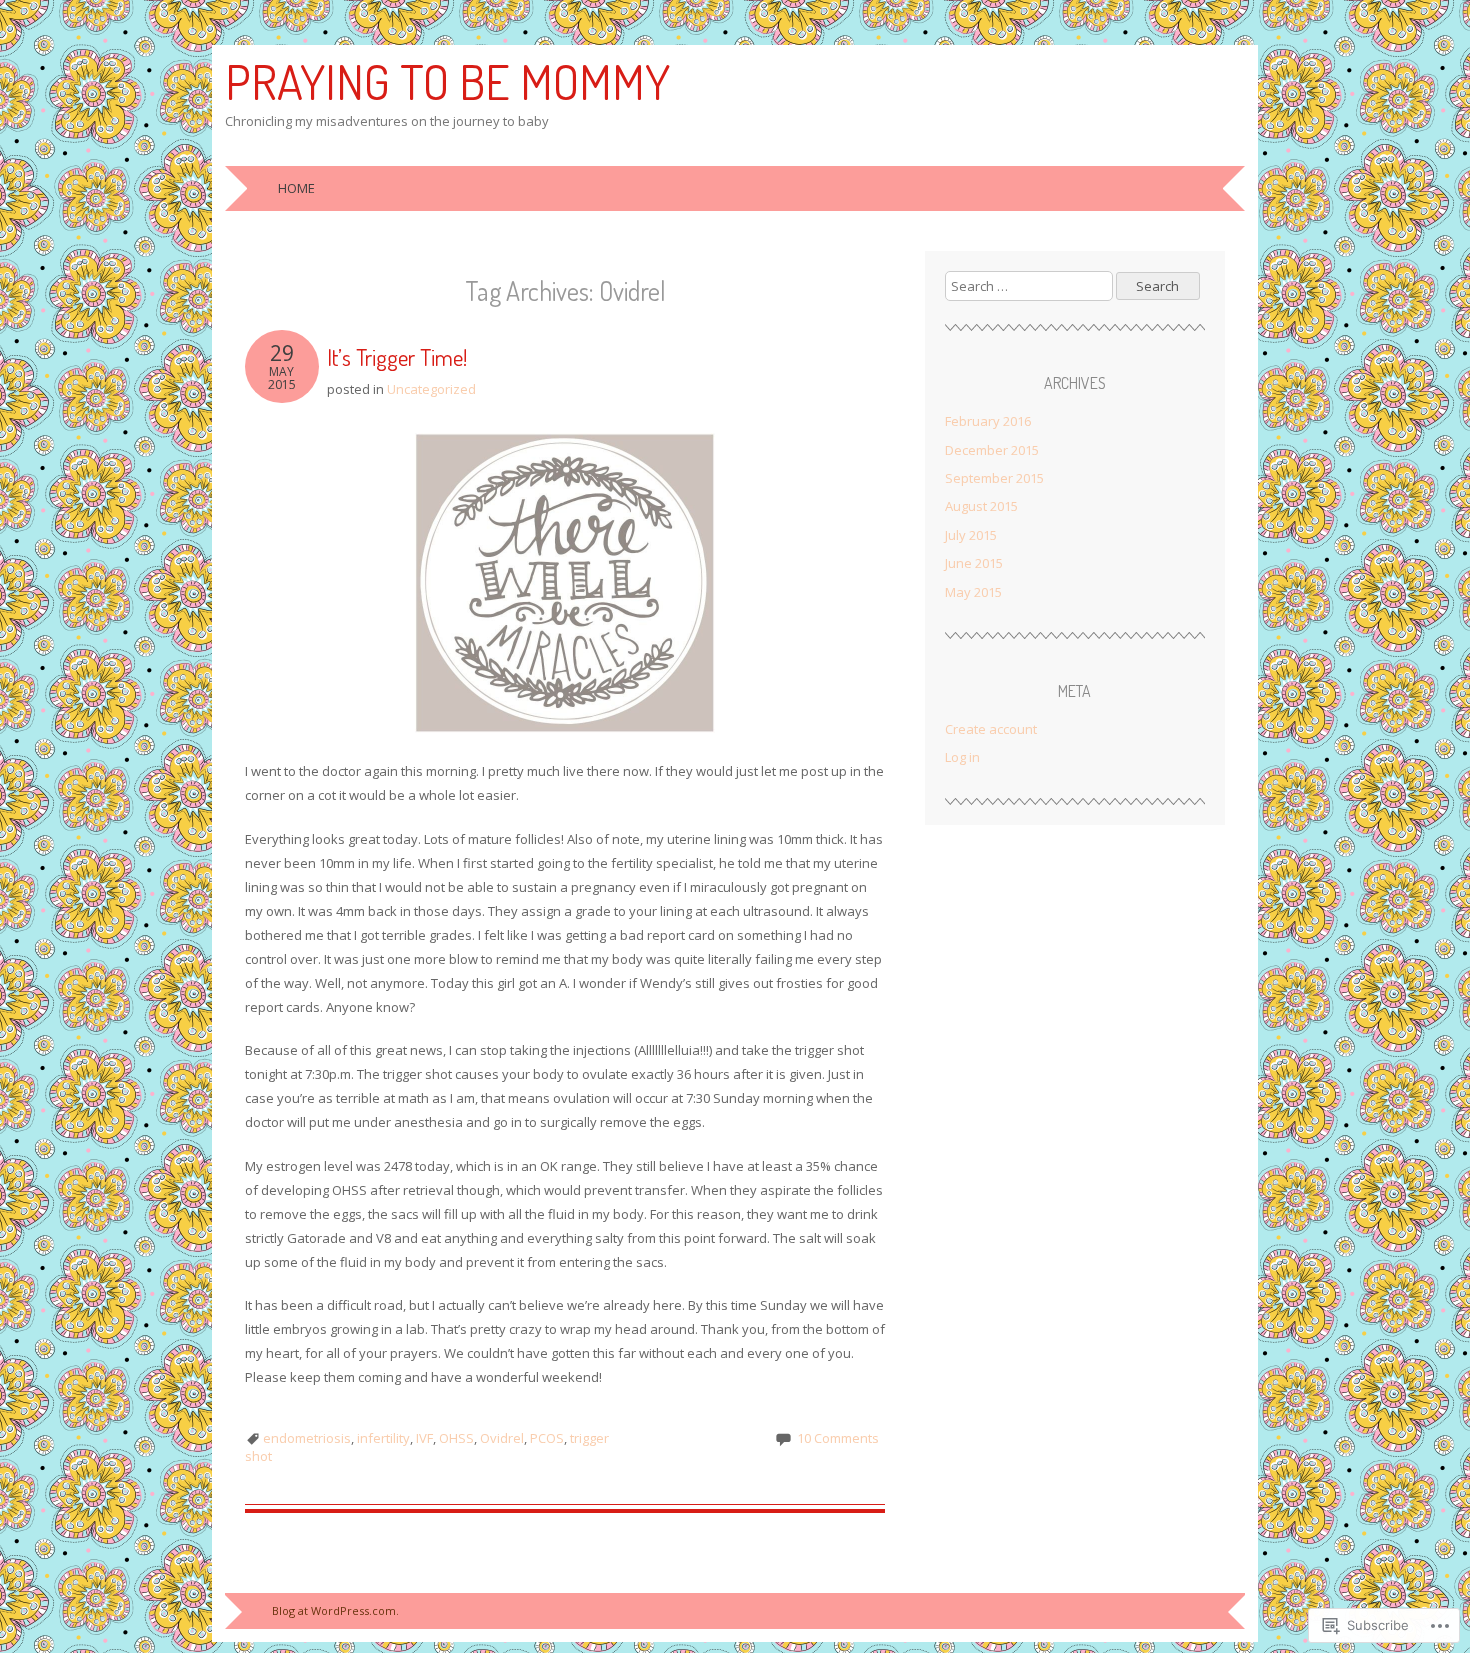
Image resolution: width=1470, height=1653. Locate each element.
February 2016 (988, 421)
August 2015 (981, 506)
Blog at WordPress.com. (335, 1610)
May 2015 (973, 592)
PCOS (547, 1438)
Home (296, 188)
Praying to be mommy (447, 81)
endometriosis (307, 1438)
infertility (383, 1438)
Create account (991, 729)
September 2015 (994, 478)
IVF (424, 1438)
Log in (962, 757)
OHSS (456, 1438)
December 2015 (992, 450)
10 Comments (838, 1438)
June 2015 (974, 563)
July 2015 (971, 535)
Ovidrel (502, 1438)
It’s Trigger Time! (397, 356)
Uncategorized (431, 389)
